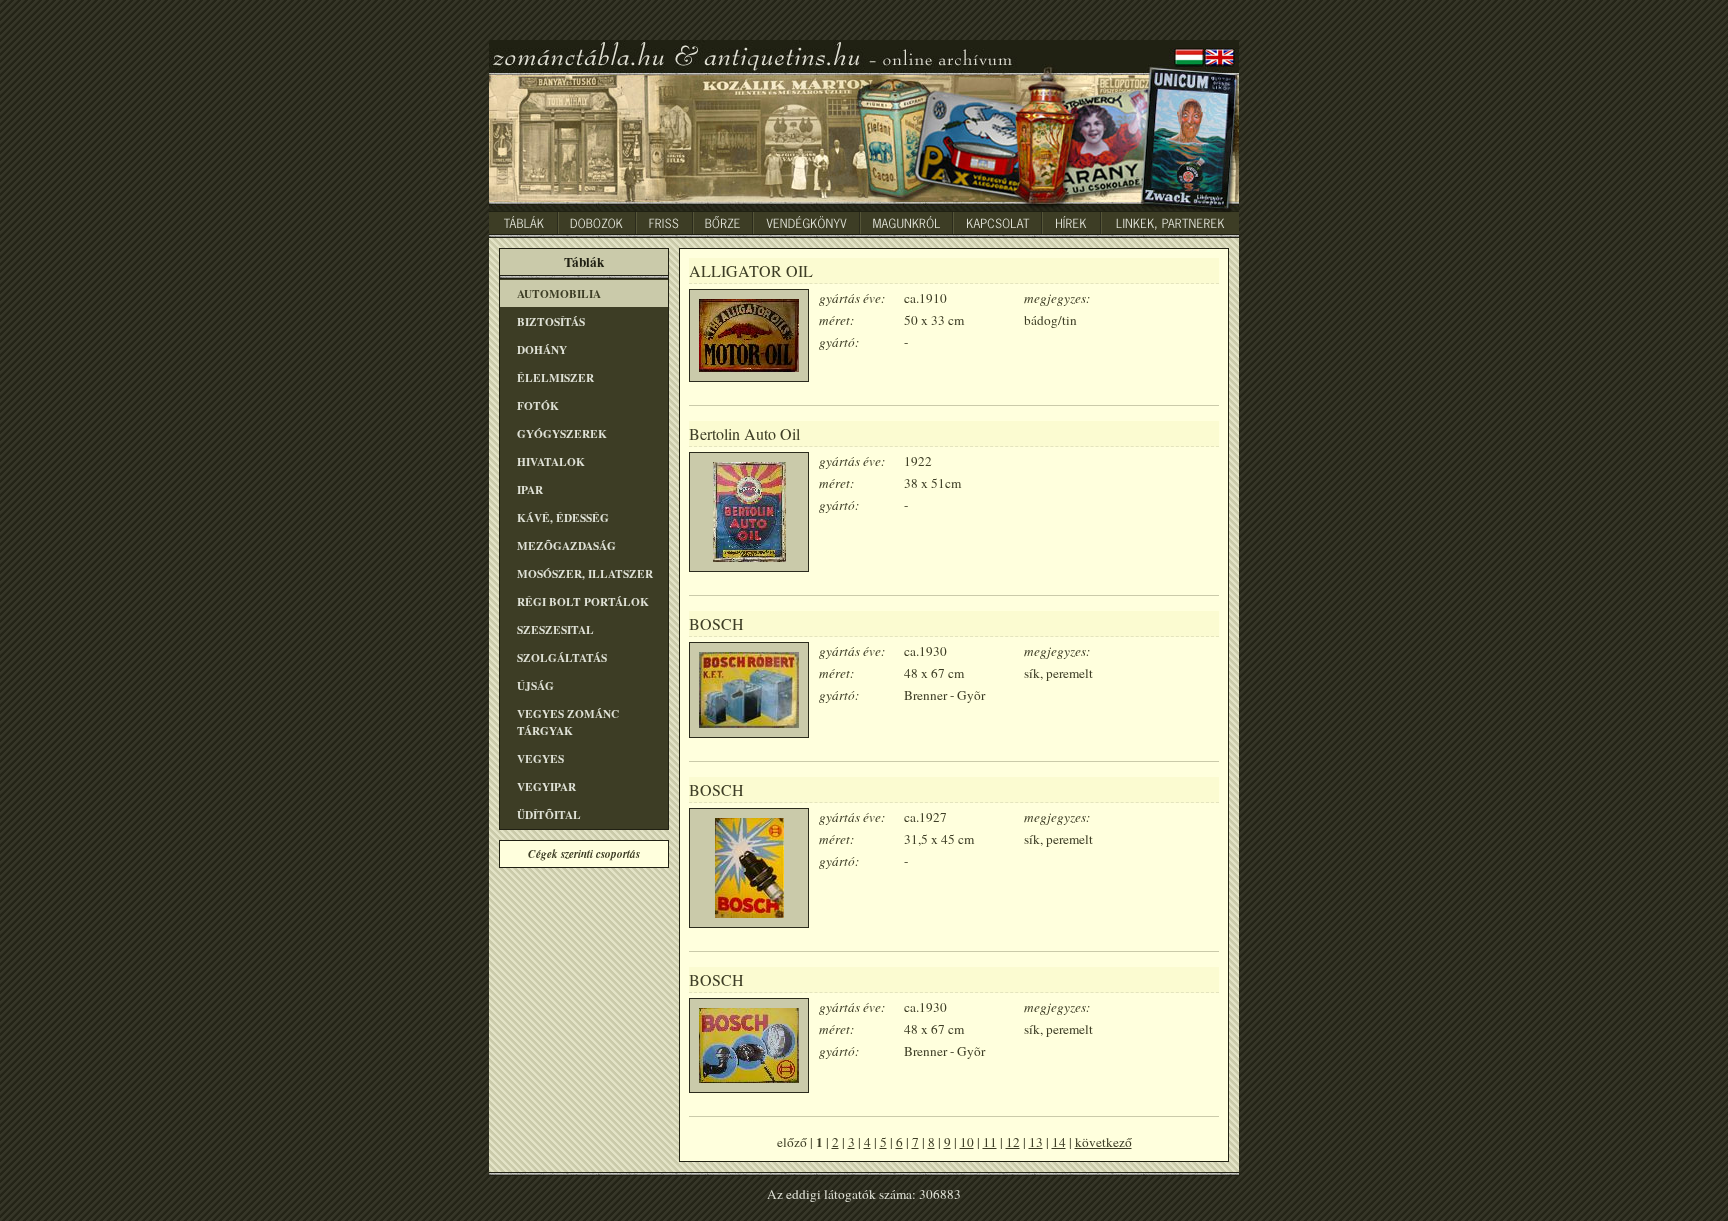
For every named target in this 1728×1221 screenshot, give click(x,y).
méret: (836, 320)
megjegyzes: (1057, 298)
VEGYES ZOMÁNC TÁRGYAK (568, 722)
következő (1103, 1142)
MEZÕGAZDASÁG (566, 545)
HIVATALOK (551, 461)
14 (1059, 1142)
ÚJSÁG (535, 685)
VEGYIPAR (546, 786)
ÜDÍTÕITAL (549, 814)
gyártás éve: (852, 298)
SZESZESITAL (555, 629)
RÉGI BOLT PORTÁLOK (583, 601)
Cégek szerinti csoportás (584, 854)
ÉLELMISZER (555, 377)
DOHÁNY (542, 349)
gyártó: (839, 342)
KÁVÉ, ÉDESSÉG (563, 517)
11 (990, 1142)
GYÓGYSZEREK (562, 433)
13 (1036, 1142)
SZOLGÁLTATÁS (562, 657)
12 (1013, 1142)
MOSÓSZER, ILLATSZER (585, 573)
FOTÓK (538, 405)
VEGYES (540, 758)
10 (967, 1142)
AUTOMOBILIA (559, 293)
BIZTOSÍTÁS (551, 321)
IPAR (530, 489)
